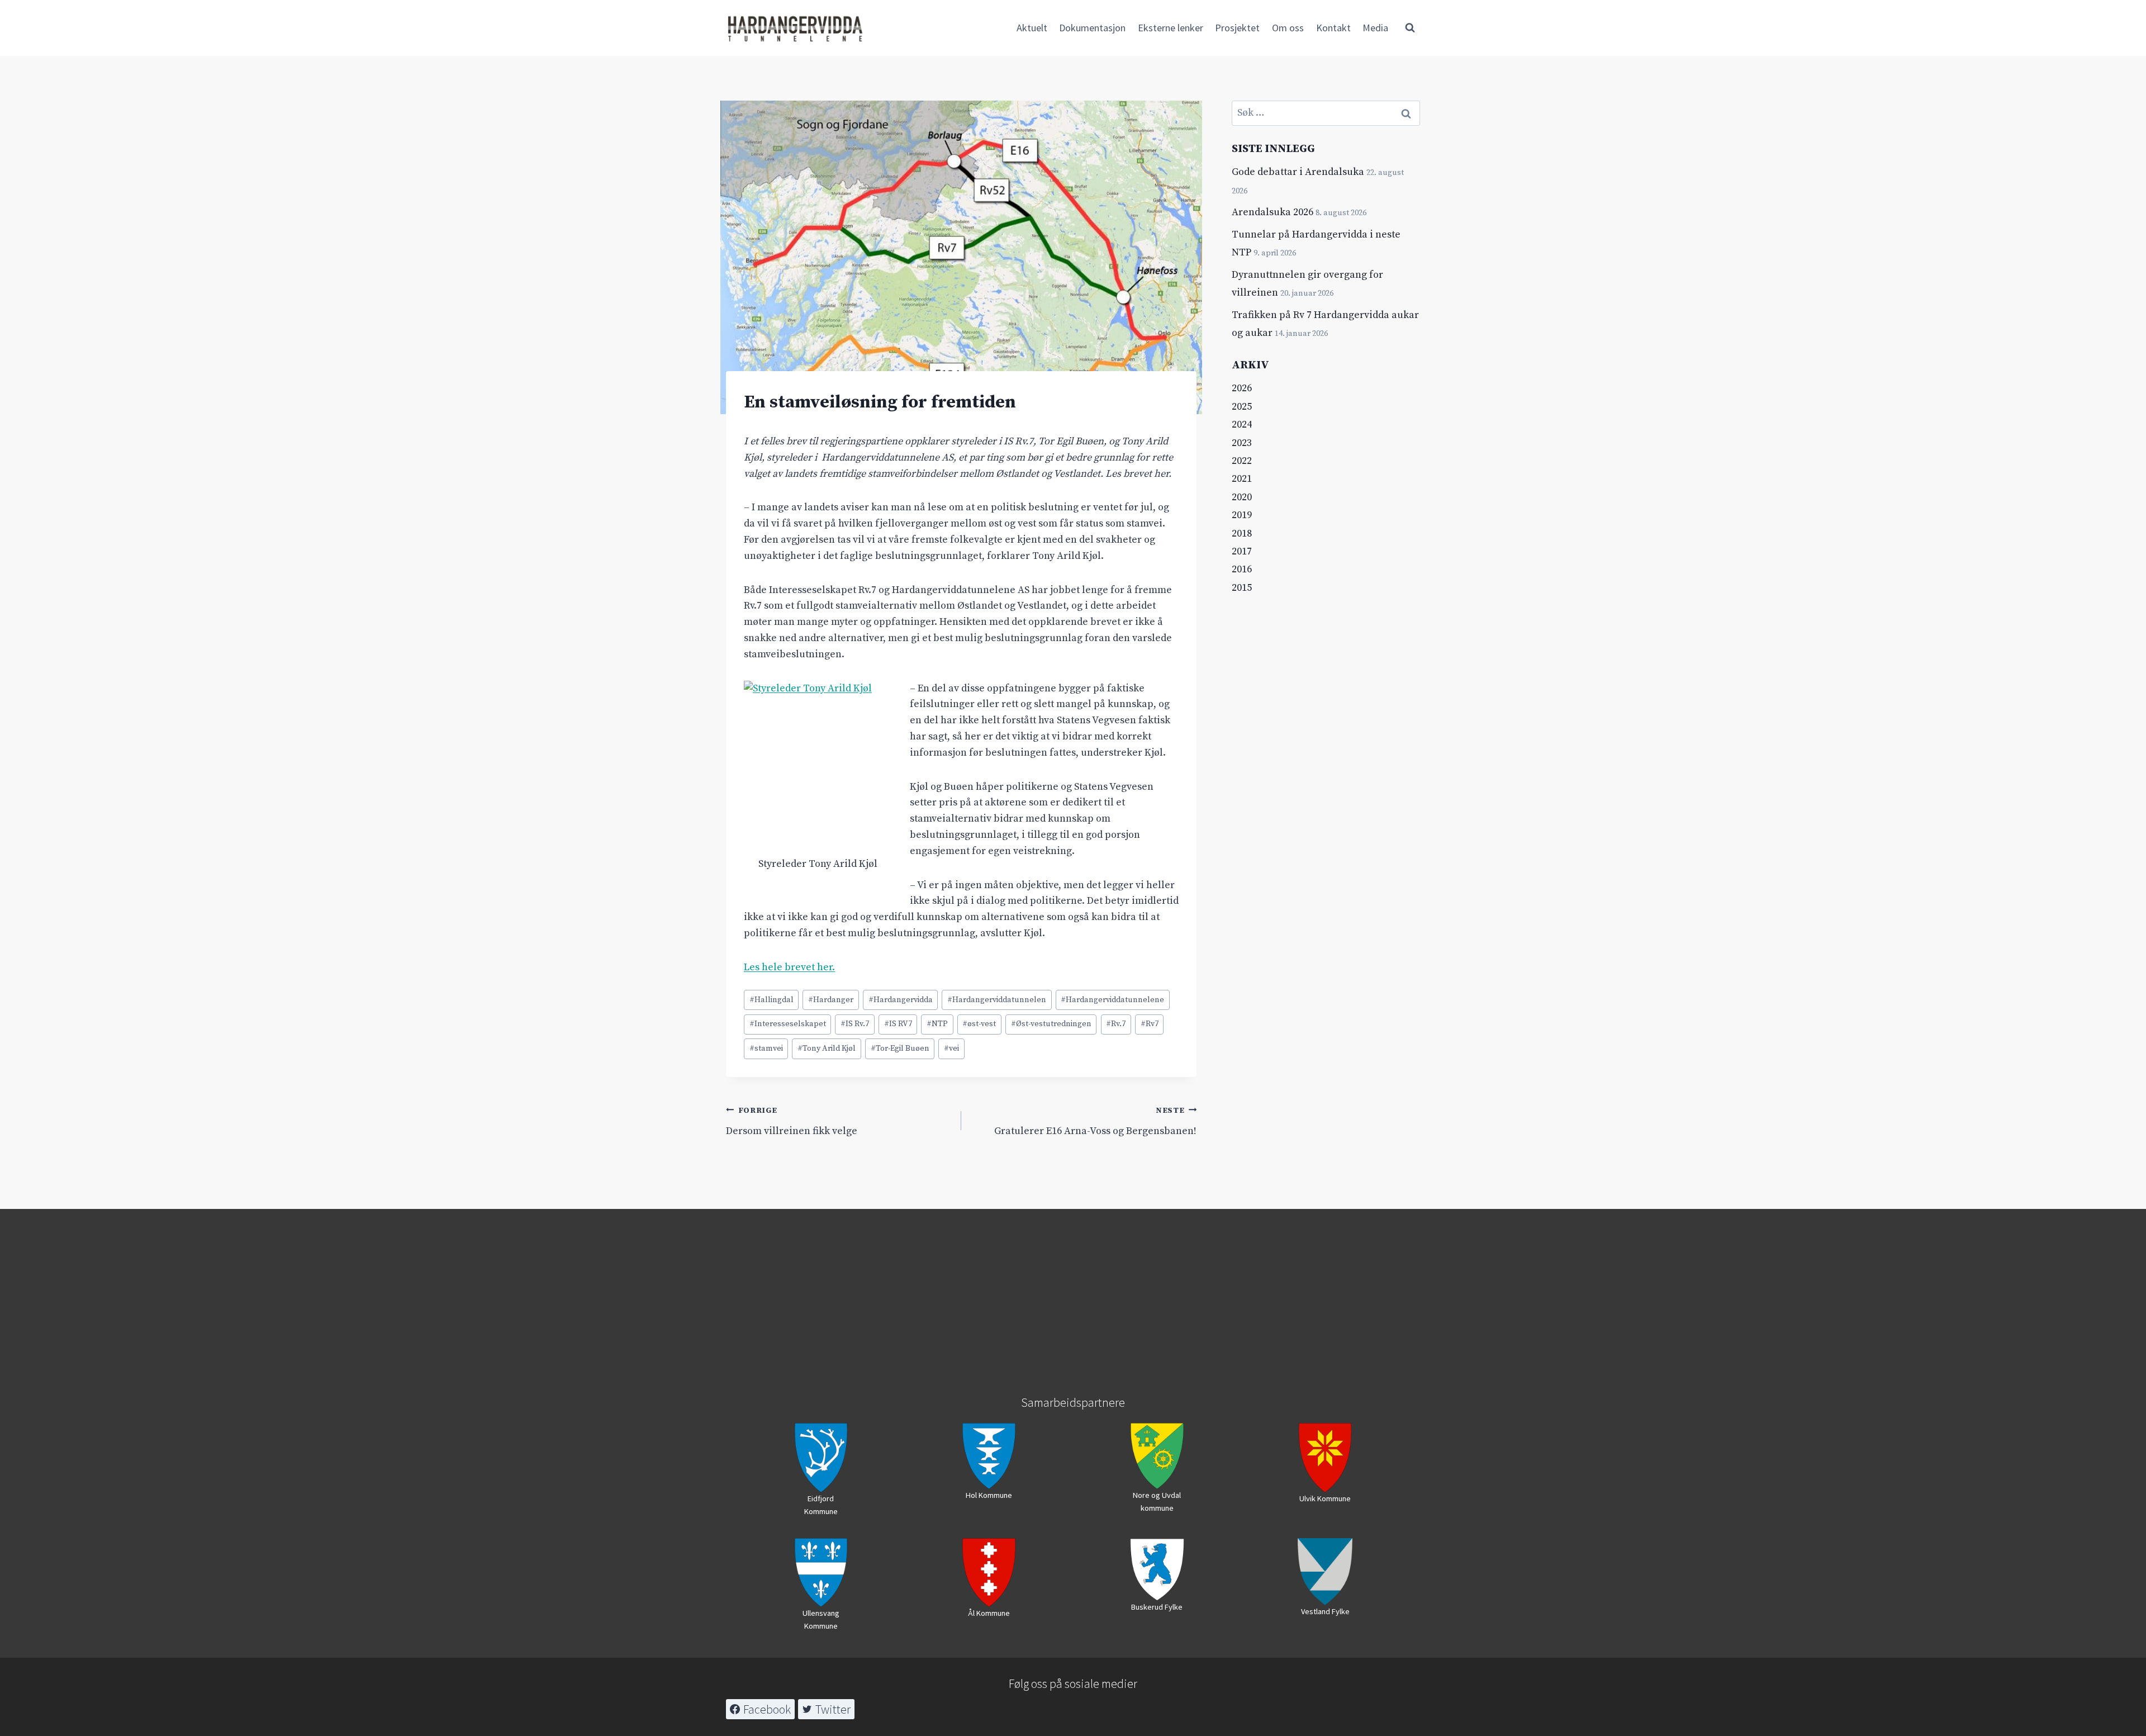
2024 (1242, 424)
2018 (1242, 533)
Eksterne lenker (1171, 28)
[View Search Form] (1410, 28)
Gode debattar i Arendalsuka (1298, 172)
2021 (1242, 479)
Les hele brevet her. (789, 967)
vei (951, 1049)
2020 (1242, 497)
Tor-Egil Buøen (900, 1049)
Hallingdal (771, 1000)
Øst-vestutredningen (1051, 1024)
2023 (1242, 443)
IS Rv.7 (855, 1024)
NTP (937, 1024)
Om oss (1288, 28)
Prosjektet (1237, 28)
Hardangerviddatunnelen (997, 1000)
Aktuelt (1032, 28)
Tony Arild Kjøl (827, 1049)
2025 (1242, 407)
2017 (1242, 551)
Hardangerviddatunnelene (1112, 1000)
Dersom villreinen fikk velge (792, 1121)
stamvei (766, 1049)
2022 (1242, 461)
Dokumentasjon (1092, 28)
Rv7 (1150, 1024)
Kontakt (1333, 28)
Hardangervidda (901, 1000)
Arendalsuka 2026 (1273, 212)
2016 (1242, 569)
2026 (1242, 388)
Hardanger (831, 1000)
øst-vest (979, 1024)
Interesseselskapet (788, 1024)
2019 (1242, 515)
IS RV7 (898, 1024)
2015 (1242, 588)
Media (1375, 28)
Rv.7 (1116, 1024)
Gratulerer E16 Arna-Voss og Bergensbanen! (1095, 1121)
